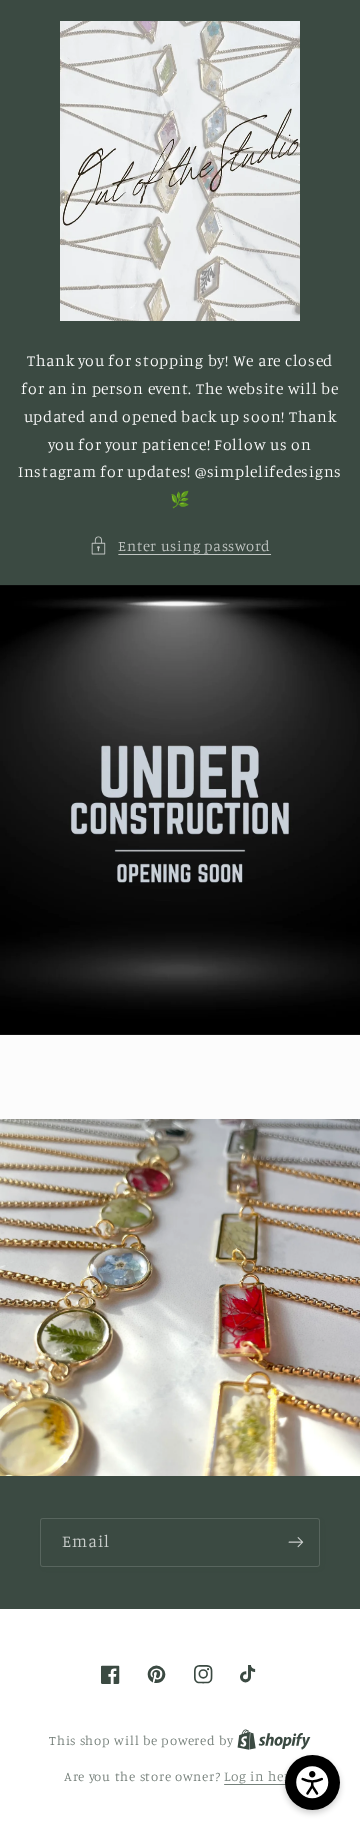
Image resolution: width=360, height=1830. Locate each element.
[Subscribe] (296, 1542)
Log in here (260, 1776)
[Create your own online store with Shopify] (274, 1740)
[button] (180, 546)
